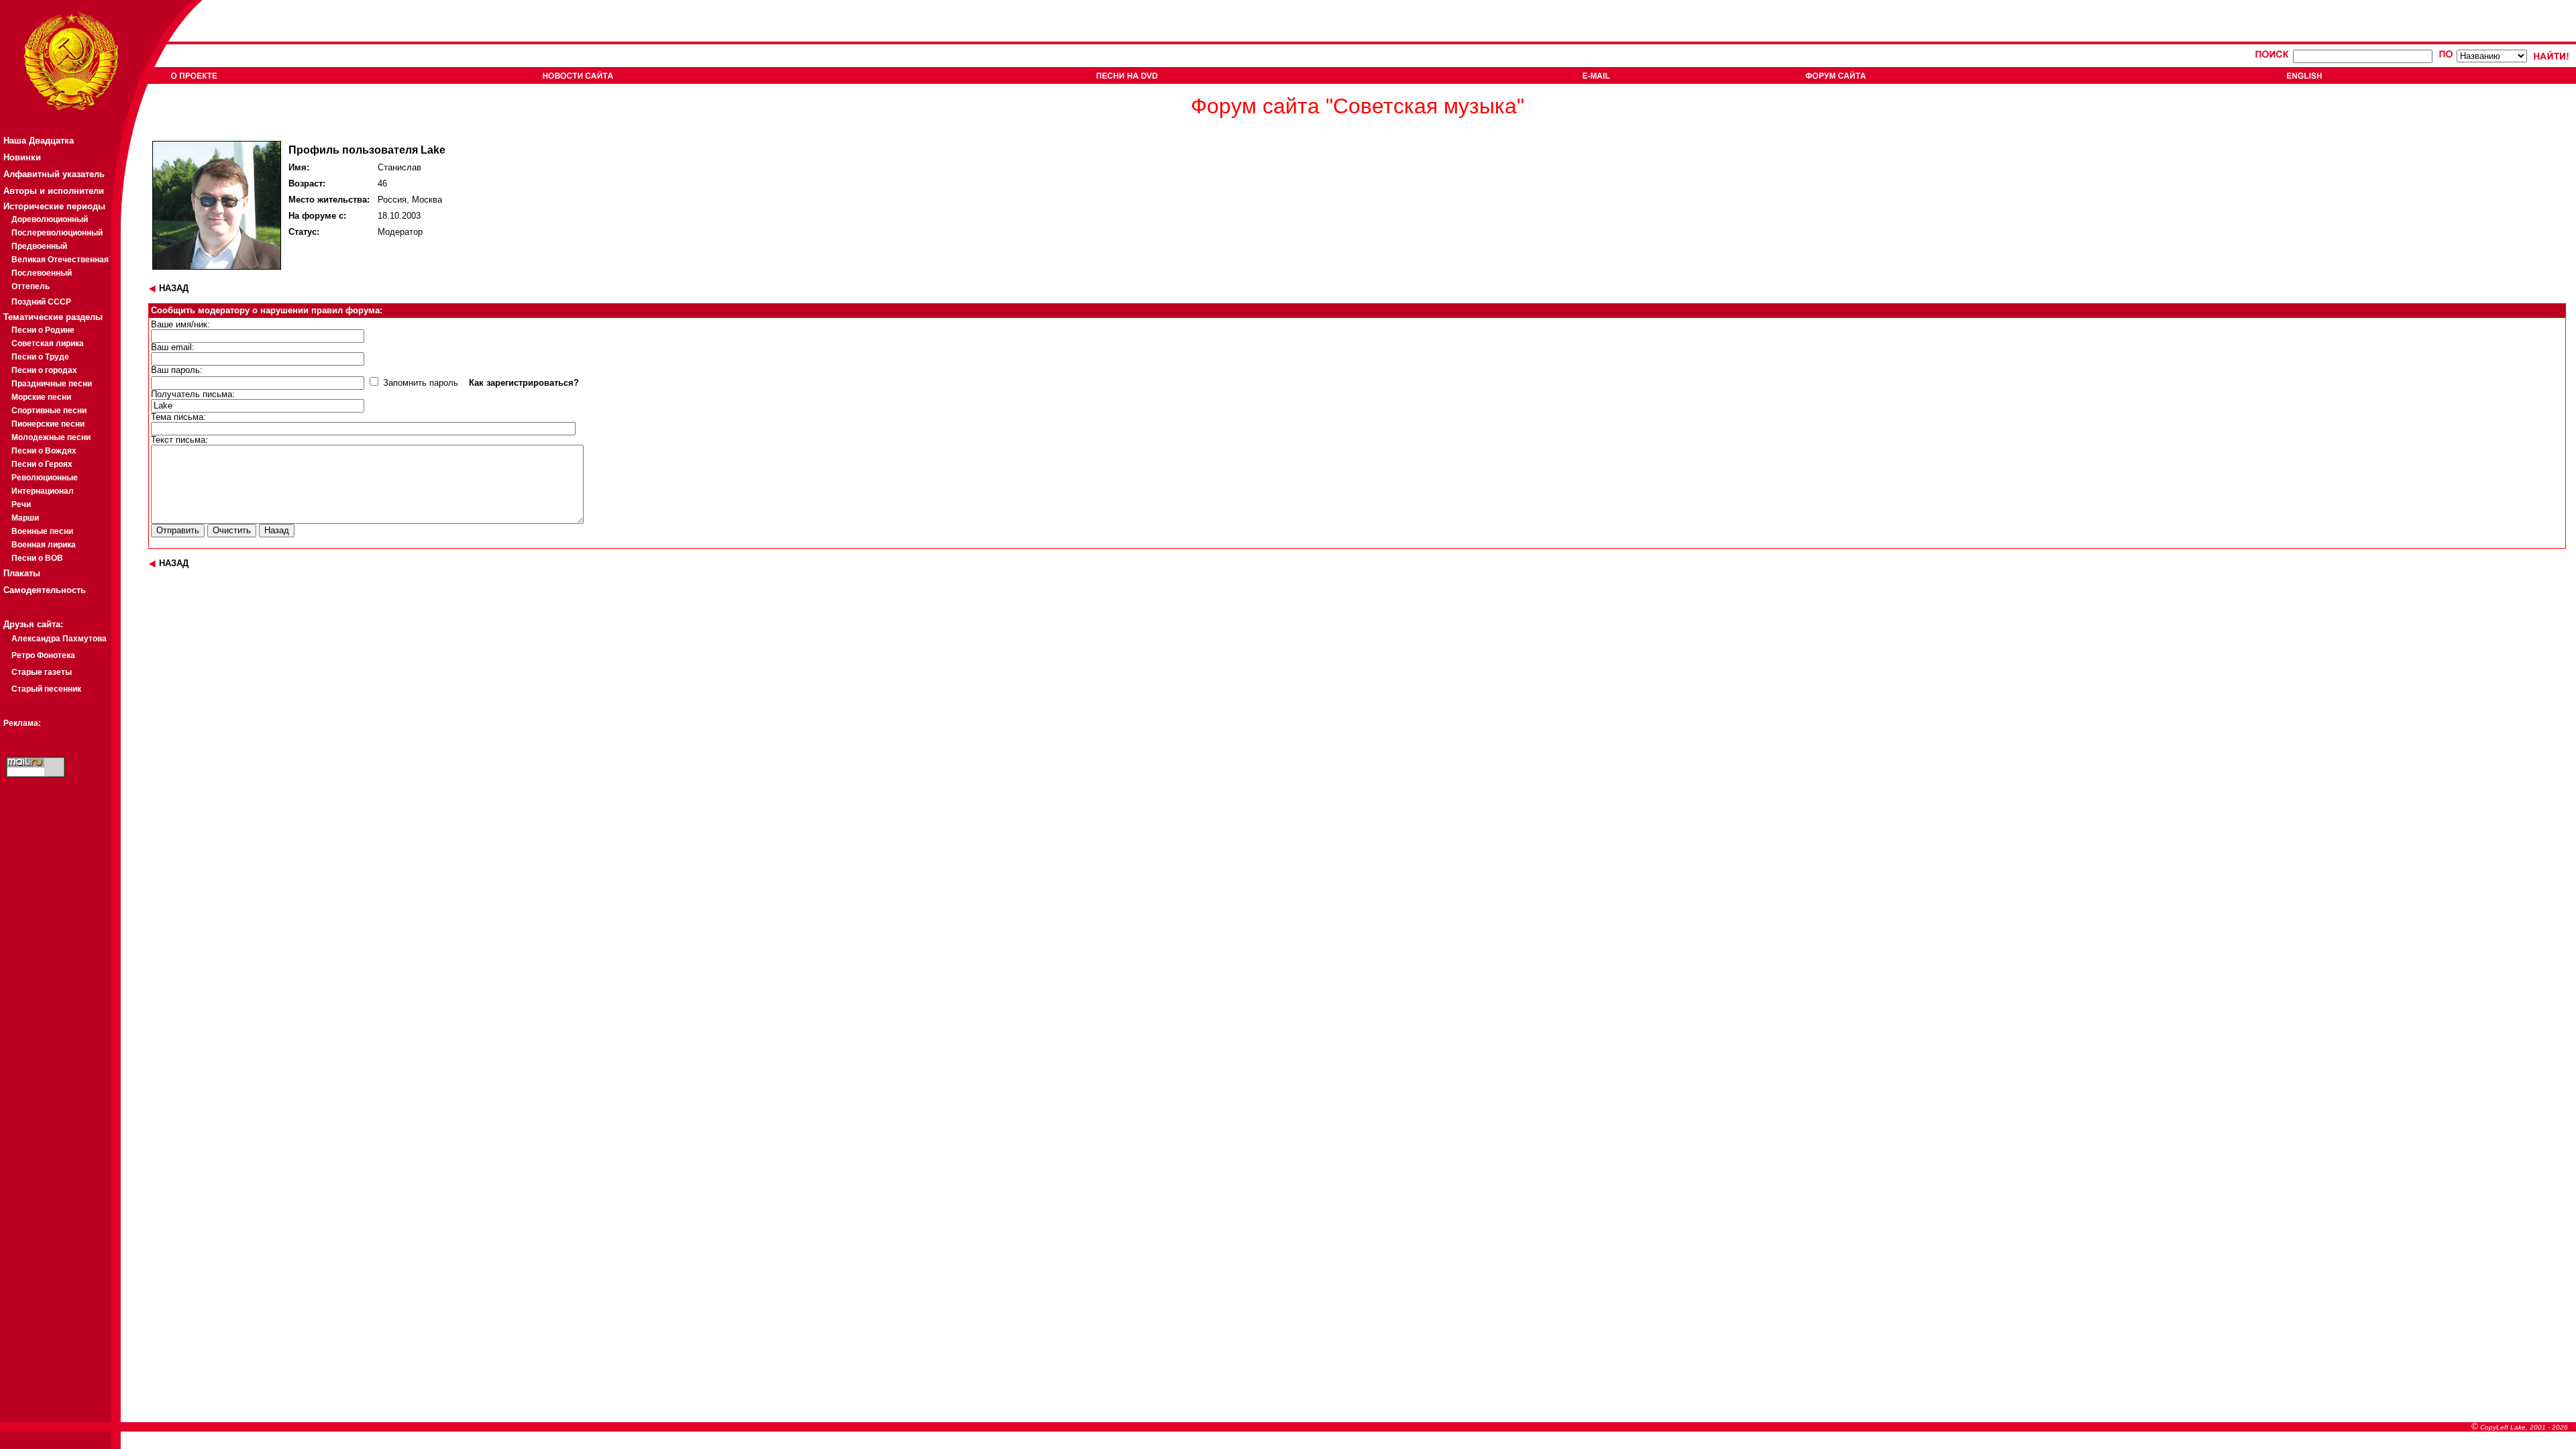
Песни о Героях (42, 464)
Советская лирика (48, 343)
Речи (21, 504)
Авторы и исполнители (54, 191)
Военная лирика (44, 545)
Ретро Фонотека (43, 655)
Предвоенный (39, 246)
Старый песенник (46, 689)
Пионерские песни (48, 424)
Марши (25, 518)
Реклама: (22, 723)
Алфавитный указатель (54, 174)
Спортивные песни (49, 411)
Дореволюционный (50, 219)
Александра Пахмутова (59, 639)
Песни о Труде (40, 357)
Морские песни (41, 397)
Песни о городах (44, 370)
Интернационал (43, 491)
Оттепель (31, 286)
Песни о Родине (43, 330)
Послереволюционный (57, 233)
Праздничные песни (52, 384)
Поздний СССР (41, 302)
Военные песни (42, 531)
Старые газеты (42, 672)
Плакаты (22, 573)
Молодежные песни (51, 437)
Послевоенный (42, 273)
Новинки (22, 157)
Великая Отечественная (60, 260)
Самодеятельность (45, 590)
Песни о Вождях (44, 451)
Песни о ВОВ (37, 558)
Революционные (45, 478)
